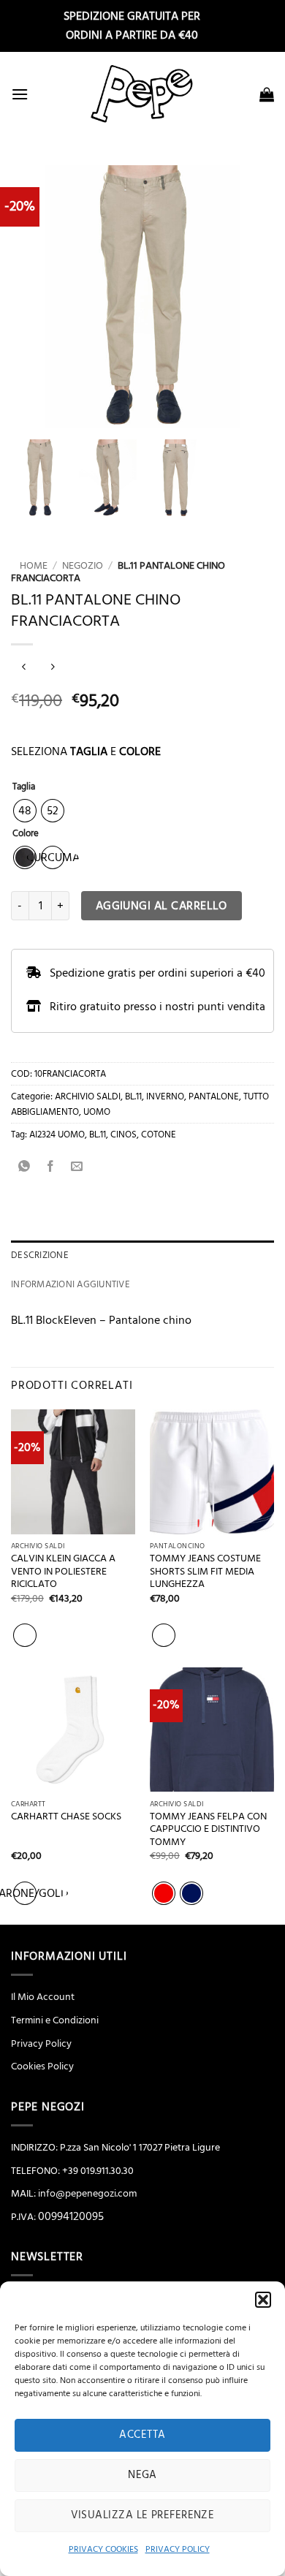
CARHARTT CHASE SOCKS (66, 1817)
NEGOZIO (83, 566)
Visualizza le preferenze (143, 2515)
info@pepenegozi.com (87, 2194)
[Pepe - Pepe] (142, 94)
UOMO (97, 1112)
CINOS (123, 1134)
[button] (263, 2300)
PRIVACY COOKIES (103, 2549)
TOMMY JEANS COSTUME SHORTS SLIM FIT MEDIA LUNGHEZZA (205, 1572)
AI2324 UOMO (57, 1134)
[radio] (25, 811)
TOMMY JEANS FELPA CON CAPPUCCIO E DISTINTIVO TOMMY (208, 1830)
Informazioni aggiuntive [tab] (71, 1284)
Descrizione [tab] (40, 1255)
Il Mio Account (43, 1997)
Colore (26, 834)
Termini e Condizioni (55, 2020)
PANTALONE (214, 1096)
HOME (29, 566)
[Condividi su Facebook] (51, 1168)
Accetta (142, 2435)
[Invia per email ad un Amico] (77, 1168)
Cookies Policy (42, 2067)
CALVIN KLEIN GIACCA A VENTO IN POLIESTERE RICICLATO (63, 1572)
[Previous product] (52, 668)
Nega (142, 2475)
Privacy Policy (41, 2044)
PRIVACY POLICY (178, 2549)
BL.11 (133, 1096)
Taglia (24, 787)
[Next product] (24, 668)
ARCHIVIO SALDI (88, 1096)
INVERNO (165, 1096)
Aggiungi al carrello (161, 906)
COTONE (159, 1134)
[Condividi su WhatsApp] (24, 1168)
